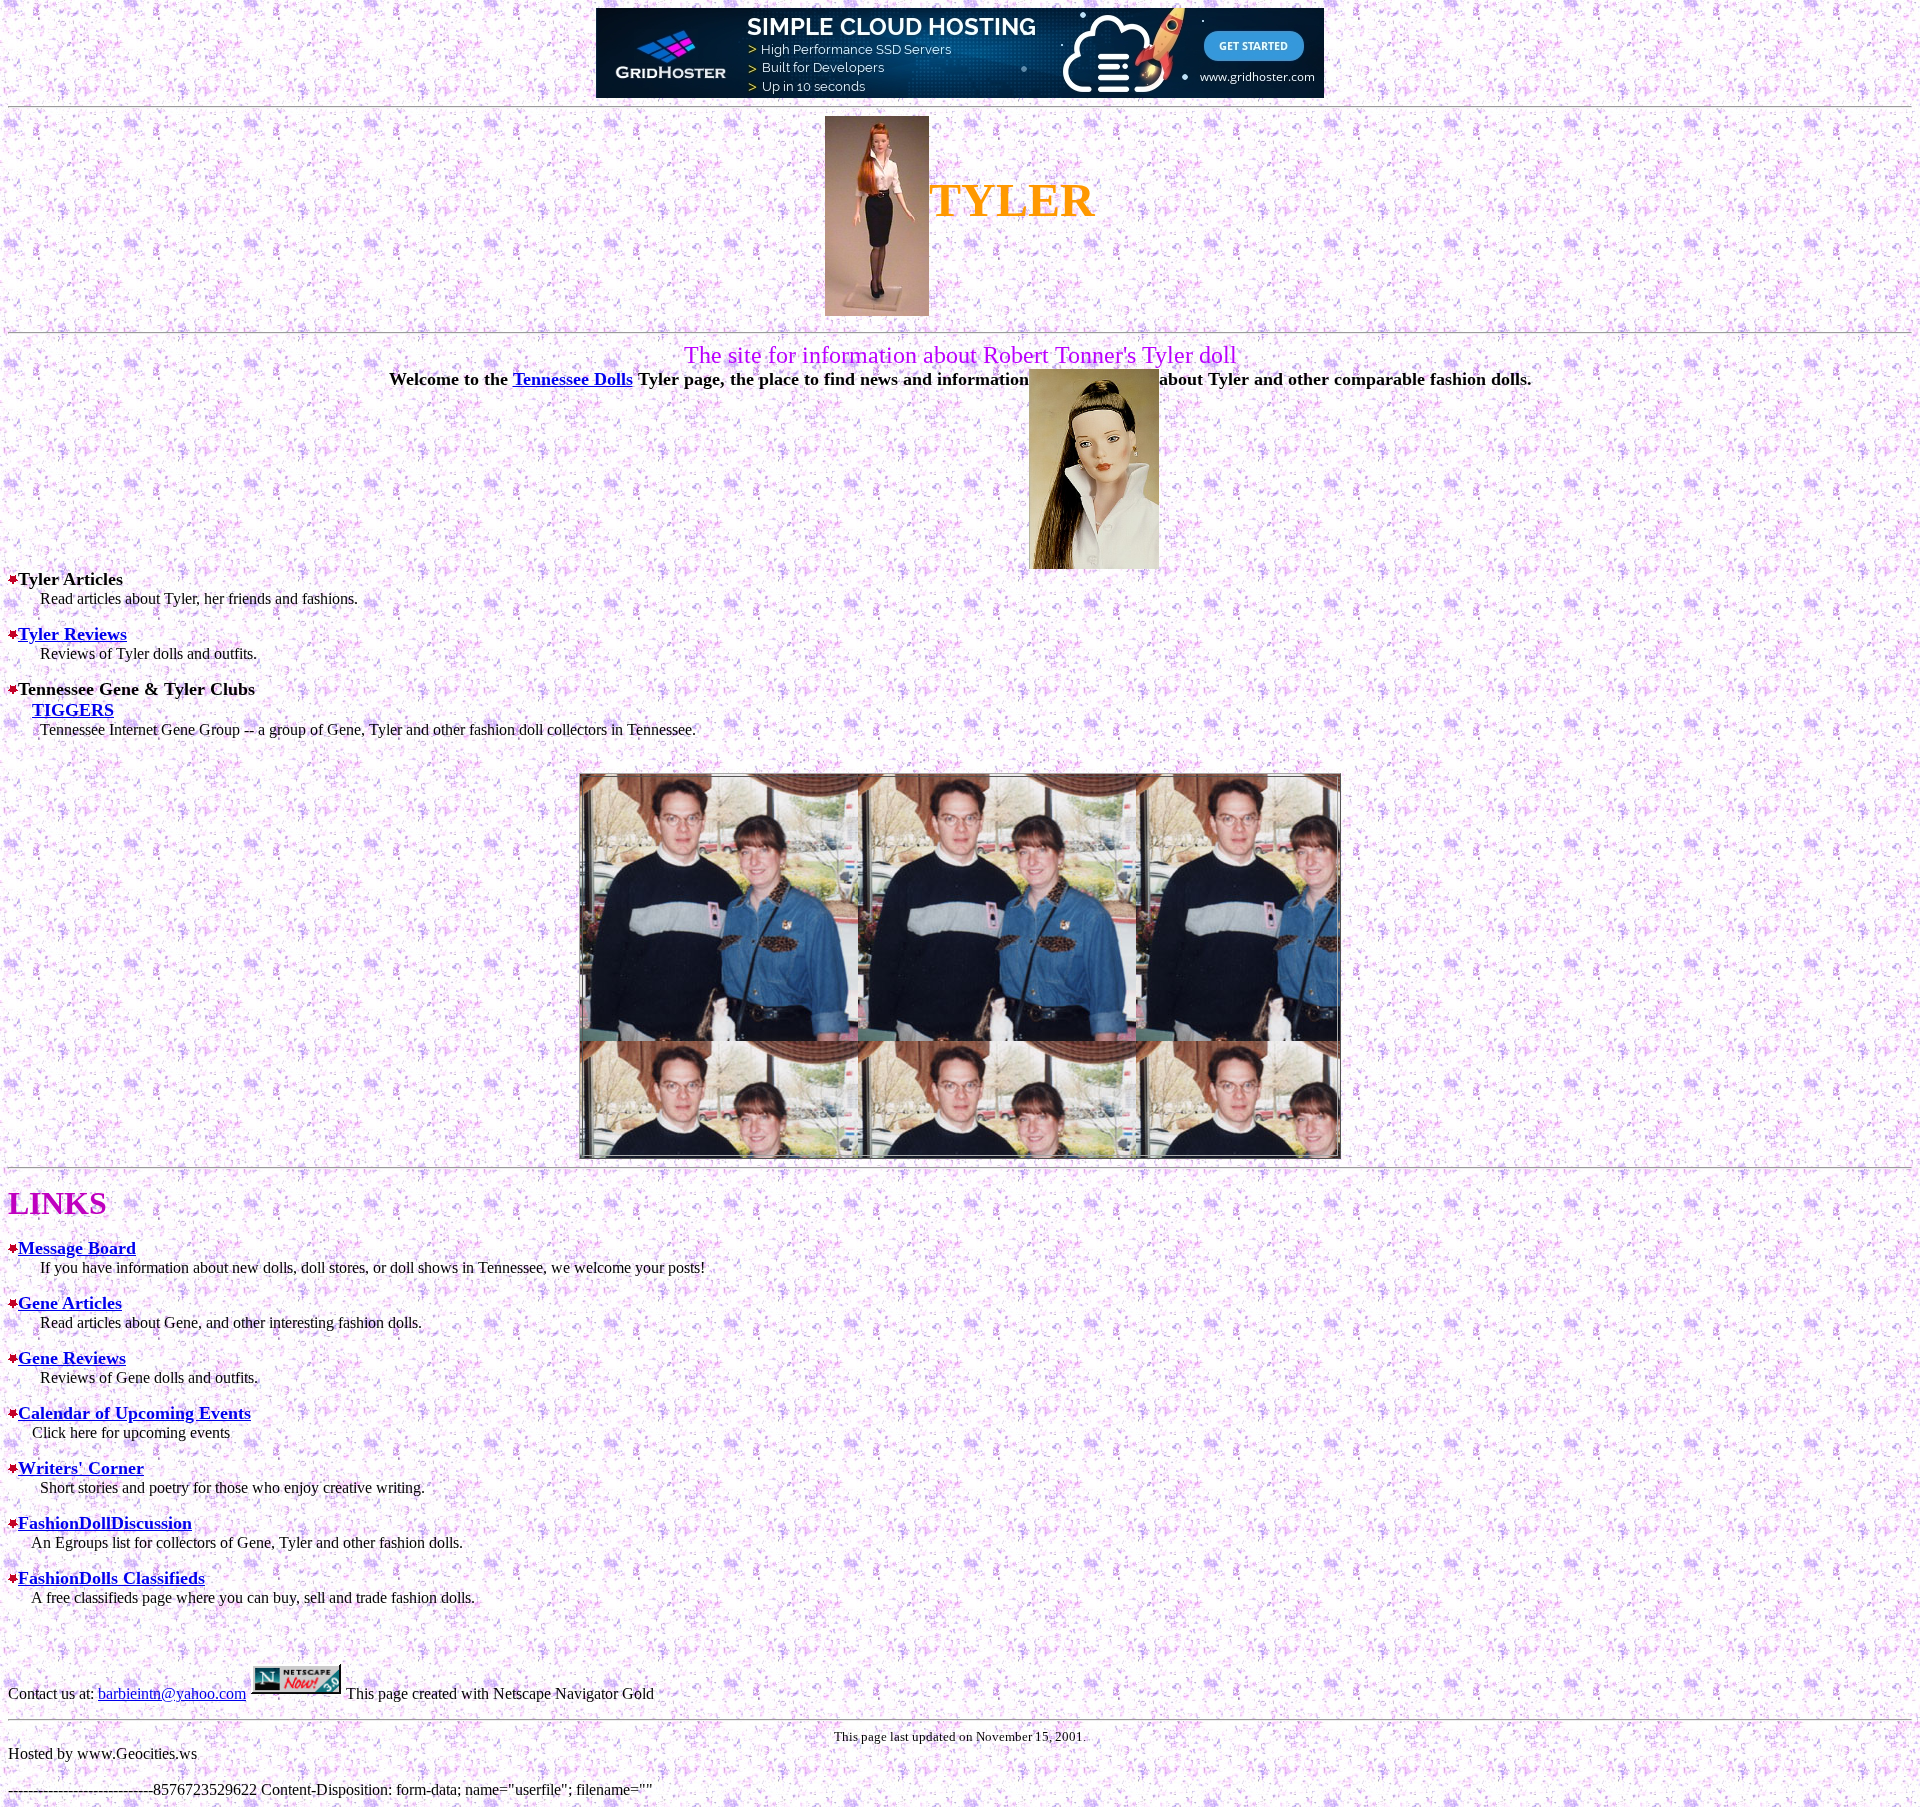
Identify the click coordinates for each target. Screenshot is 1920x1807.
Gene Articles (70, 1303)
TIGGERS (73, 710)
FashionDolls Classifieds (111, 1578)
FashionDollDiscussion (105, 1523)
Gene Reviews (72, 1358)
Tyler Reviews (72, 634)
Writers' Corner (81, 1468)
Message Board (77, 1248)
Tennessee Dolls (573, 379)
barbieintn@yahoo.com (172, 1693)
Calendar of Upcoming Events (134, 1413)
